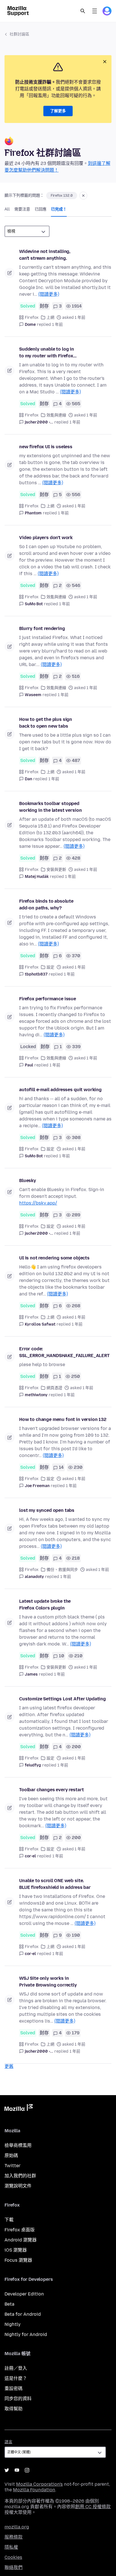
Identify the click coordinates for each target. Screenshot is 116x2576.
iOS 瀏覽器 (16, 2250)
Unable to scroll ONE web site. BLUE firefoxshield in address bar (55, 1884)
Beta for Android (23, 2314)
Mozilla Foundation (34, 2490)
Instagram (27, 2470)
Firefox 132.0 (62, 196)
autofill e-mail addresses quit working (60, 1090)
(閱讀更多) (49, 294)
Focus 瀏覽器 (18, 2260)
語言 (8, 2442)
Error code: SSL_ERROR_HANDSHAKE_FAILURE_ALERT (64, 1352)
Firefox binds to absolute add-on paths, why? (46, 904)
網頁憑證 (54, 1388)
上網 (50, 318)
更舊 (9, 2066)
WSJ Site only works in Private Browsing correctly (48, 1982)
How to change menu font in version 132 (63, 1419)
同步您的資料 (18, 2399)
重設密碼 (14, 2388)
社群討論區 (19, 34)
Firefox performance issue (48, 999)
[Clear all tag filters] (83, 196)
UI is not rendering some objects (54, 1258)
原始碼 (11, 2155)
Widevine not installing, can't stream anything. (45, 255)
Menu (95, 11)
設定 (50, 967)
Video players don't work (46, 538)
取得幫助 (14, 2409)
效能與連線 (56, 415)
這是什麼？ (16, 2378)
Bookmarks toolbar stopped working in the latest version (50, 807)
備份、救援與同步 (62, 1570)
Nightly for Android (26, 2334)
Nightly (13, 2324)
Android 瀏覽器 (21, 2240)
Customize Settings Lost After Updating (63, 1699)
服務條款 (14, 2537)
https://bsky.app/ (38, 1203)
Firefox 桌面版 (20, 2230)
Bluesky (28, 1181)
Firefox (32, 318)
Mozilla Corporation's (39, 2484)
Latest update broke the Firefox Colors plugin (45, 1605)
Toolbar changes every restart (51, 1790)
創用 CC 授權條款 (93, 2507)
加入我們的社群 (20, 2176)
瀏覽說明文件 (18, 2186)
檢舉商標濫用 (18, 2145)
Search (83, 11)
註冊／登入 (16, 2368)
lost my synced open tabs (47, 1510)
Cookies (13, 2557)
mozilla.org (17, 2527)
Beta (9, 2304)
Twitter (13, 2166)
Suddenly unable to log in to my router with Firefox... (48, 352)
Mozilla (19, 2109)
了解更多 (58, 111)
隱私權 (11, 2547)
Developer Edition (24, 2294)
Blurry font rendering (42, 628)
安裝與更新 (56, 870)
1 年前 (57, 325)
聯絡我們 (14, 2567)
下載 (9, 2220)
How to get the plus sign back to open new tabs (46, 723)
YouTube (17, 2470)
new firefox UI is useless (46, 447)
